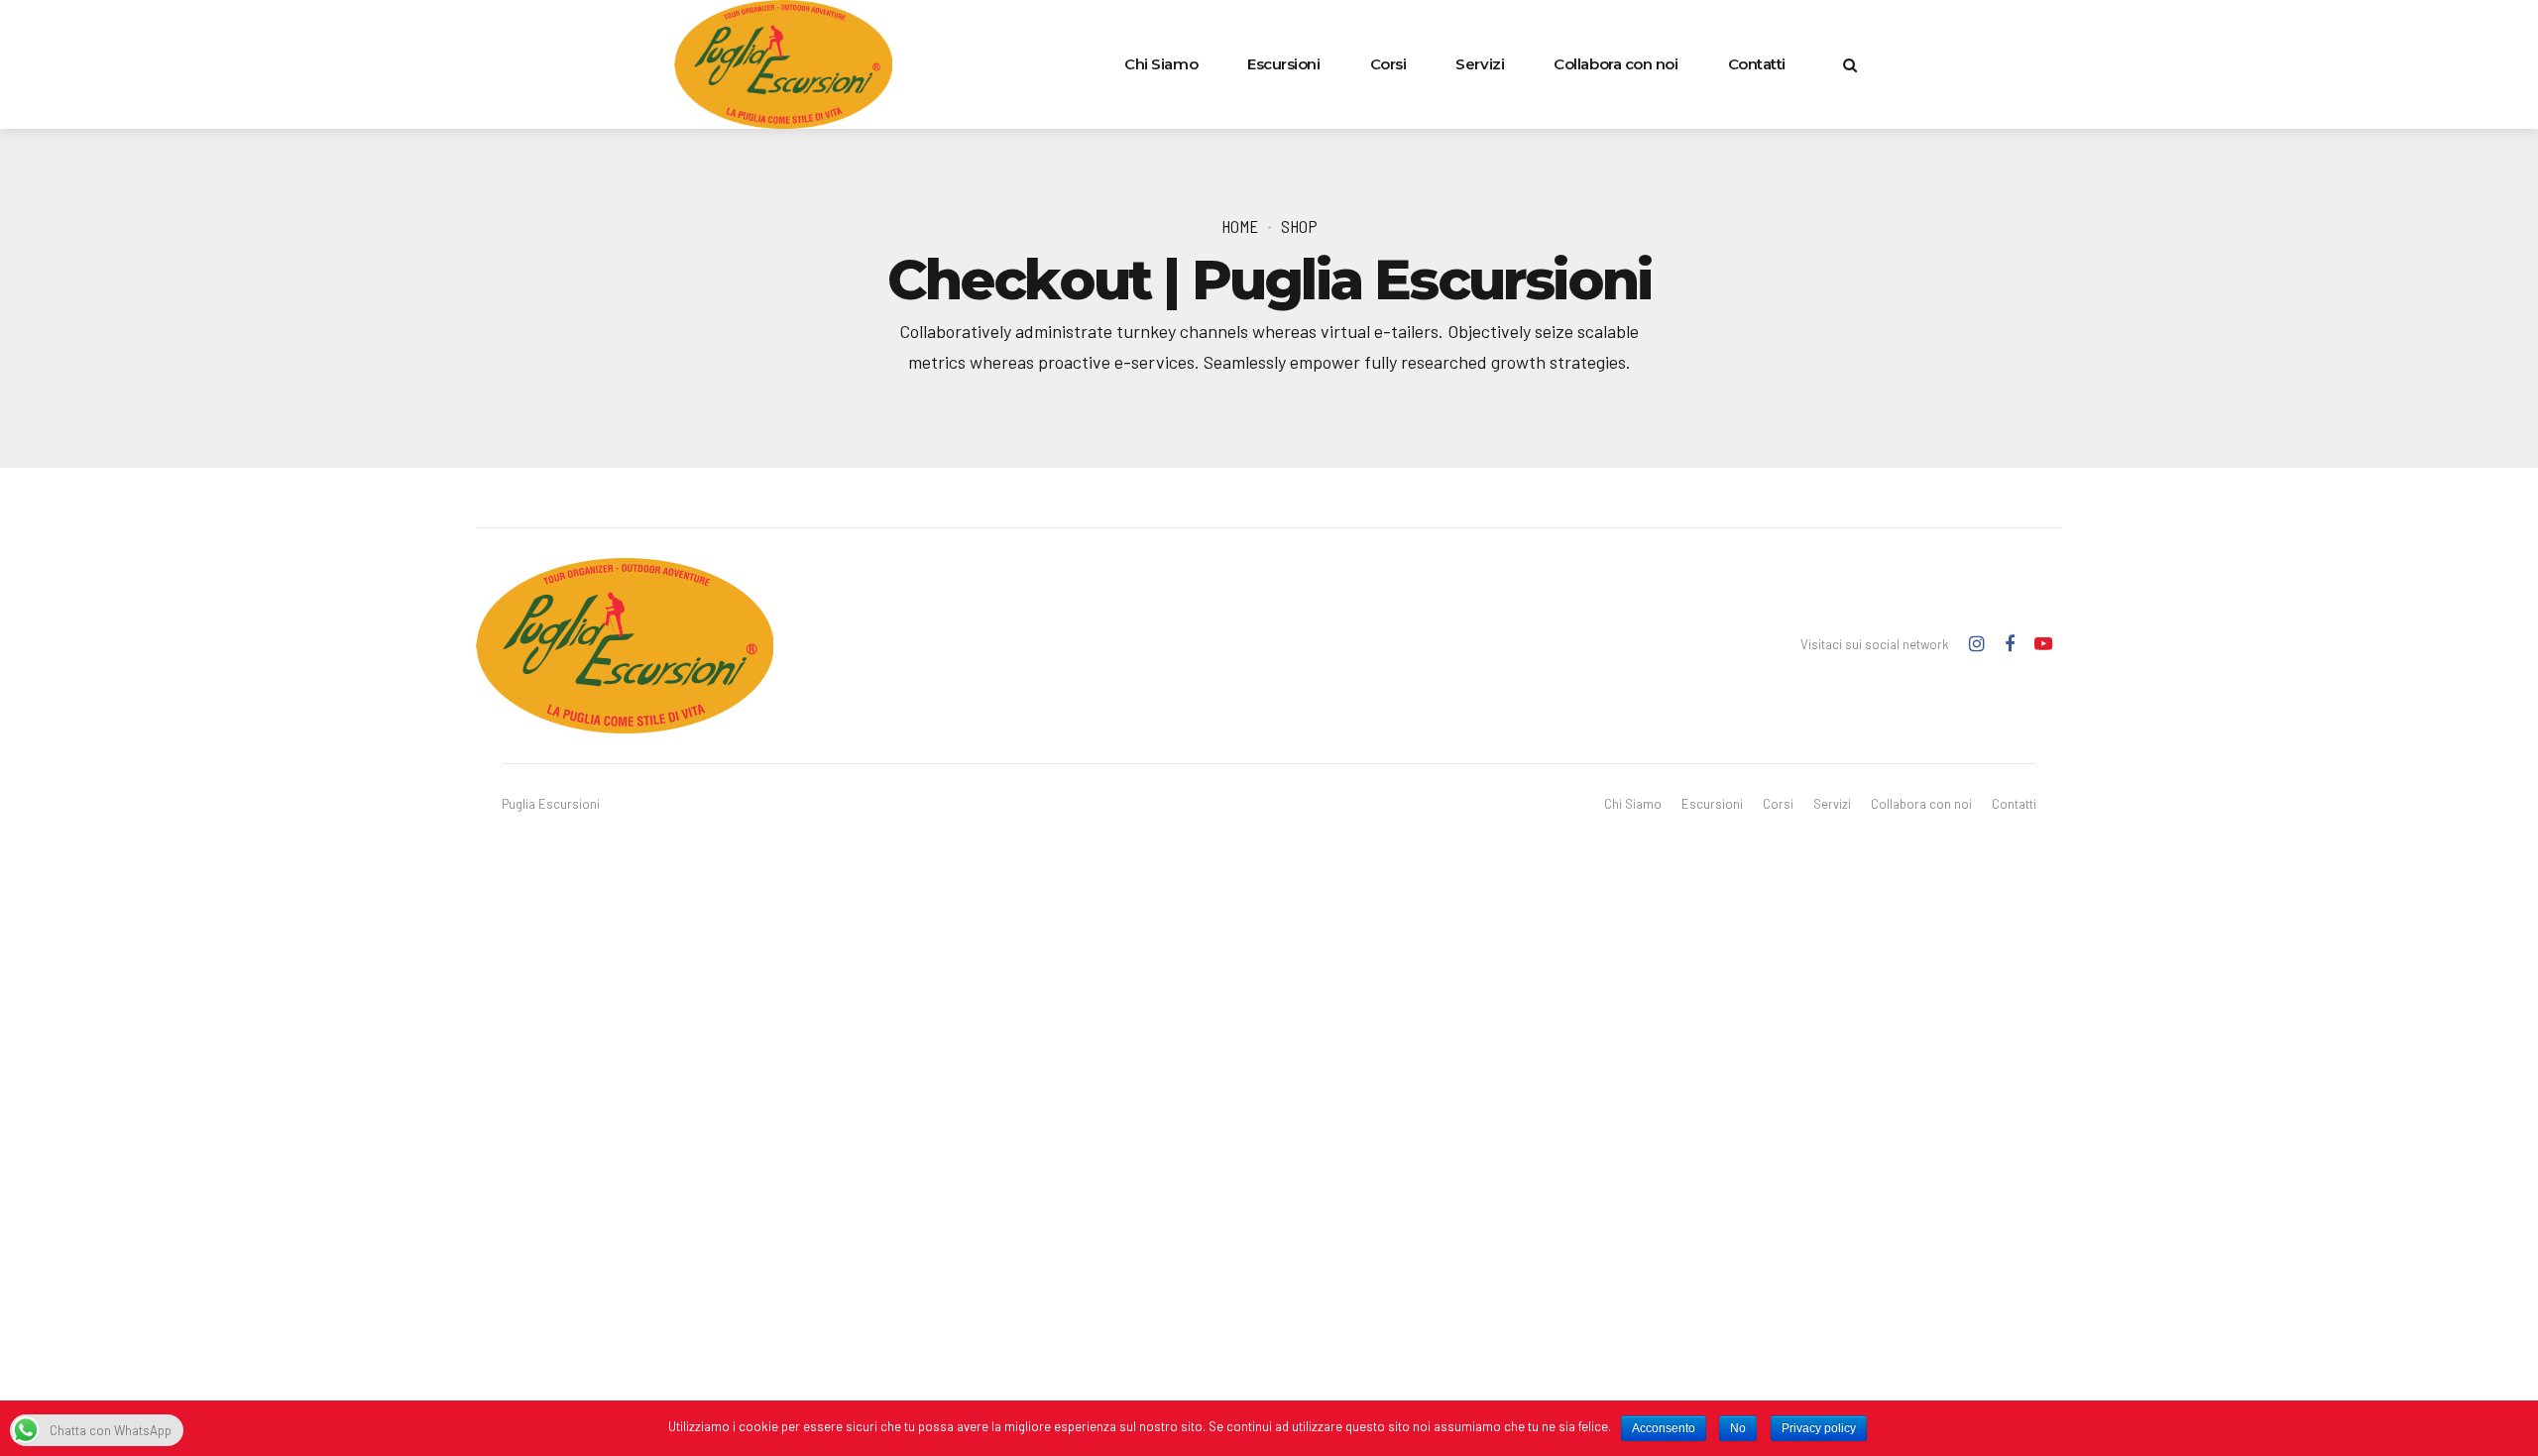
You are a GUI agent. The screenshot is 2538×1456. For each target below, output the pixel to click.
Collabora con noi (1615, 64)
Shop (1299, 226)
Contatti (1757, 64)
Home (1240, 226)
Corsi (1388, 64)
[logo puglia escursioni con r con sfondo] (625, 646)
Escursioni (1284, 64)
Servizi (1480, 64)
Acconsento (1664, 1428)
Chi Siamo (1161, 64)
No (1738, 1428)
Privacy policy (1819, 1428)
